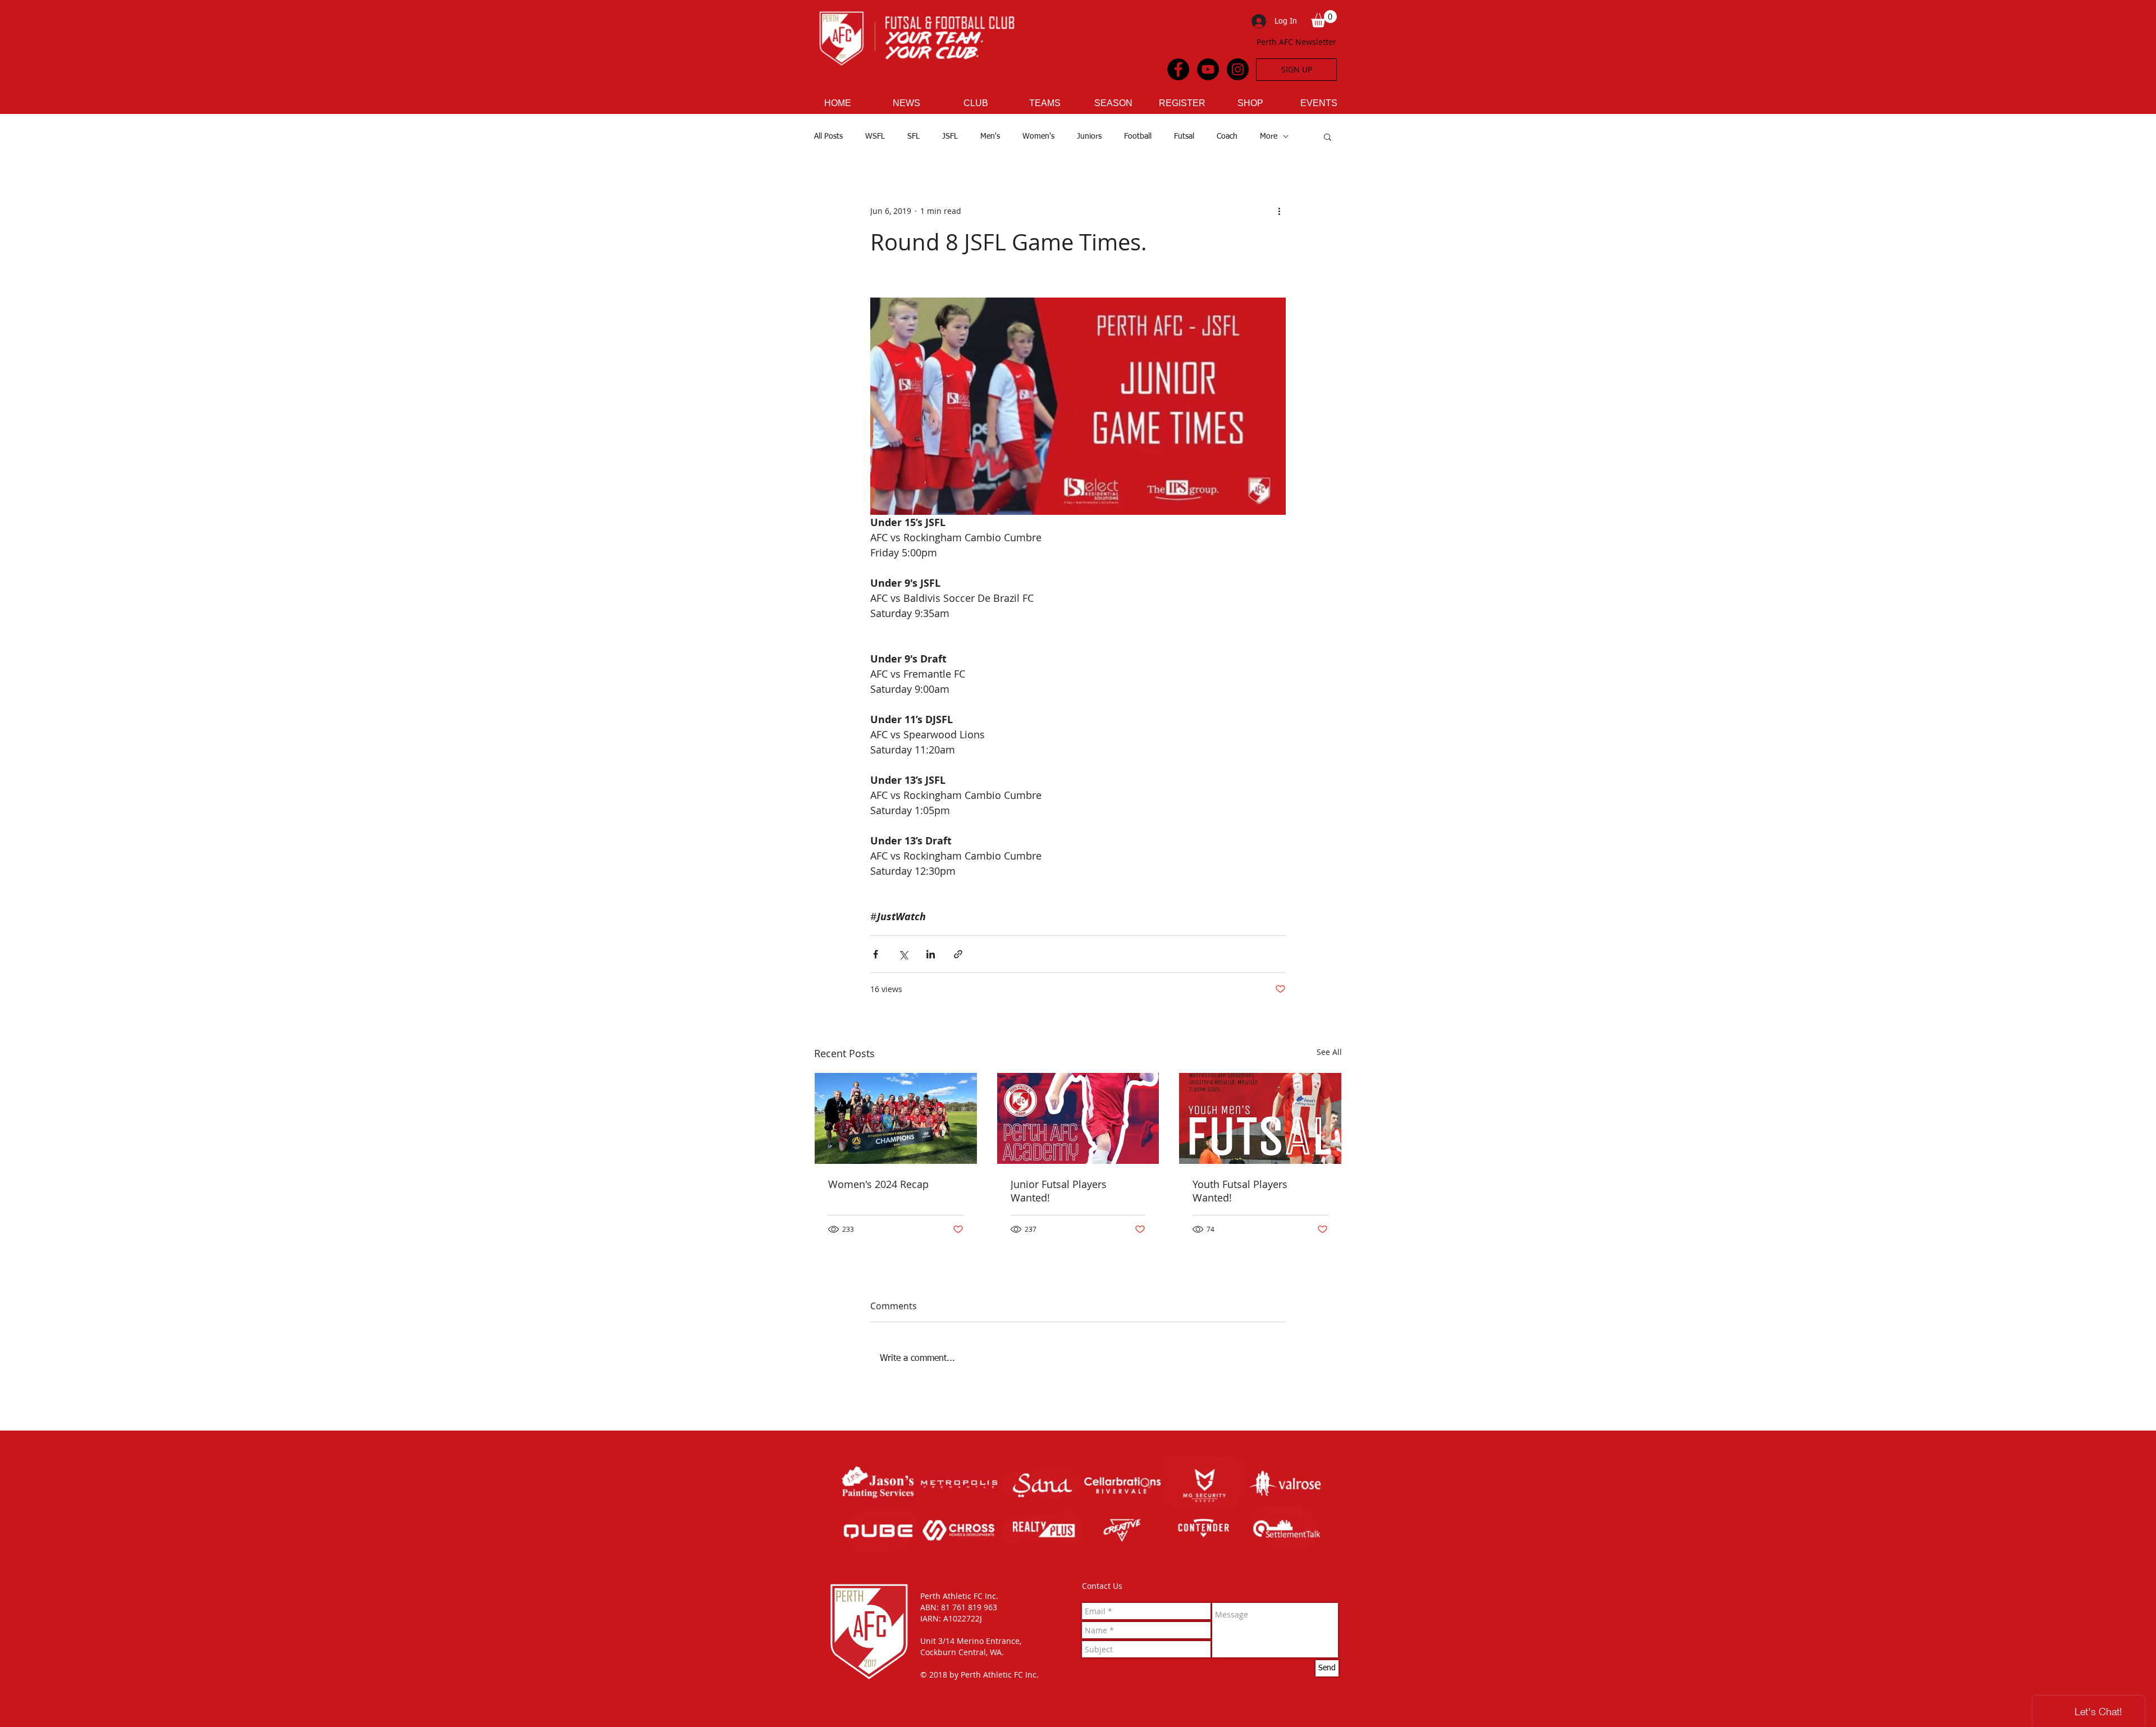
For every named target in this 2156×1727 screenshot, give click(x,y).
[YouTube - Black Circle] (1208, 69)
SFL (913, 136)
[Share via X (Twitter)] (903, 954)
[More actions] (1279, 211)
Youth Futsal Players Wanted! (1240, 1191)
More (1269, 136)
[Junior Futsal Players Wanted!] (1078, 1118)
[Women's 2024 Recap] (896, 1118)
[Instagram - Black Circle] (1238, 69)
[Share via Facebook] (876, 954)
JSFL (950, 136)
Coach (1227, 136)
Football (1138, 136)
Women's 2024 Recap (878, 1184)
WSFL (875, 136)
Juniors (1089, 136)
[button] (1324, 19)
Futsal (1184, 136)
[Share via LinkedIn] (931, 954)
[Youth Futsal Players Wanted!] (1260, 1118)
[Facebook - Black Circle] (1178, 69)
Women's (1038, 136)
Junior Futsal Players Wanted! (1059, 1191)
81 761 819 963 (969, 1607)
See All (1329, 1052)
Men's (990, 136)
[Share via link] (958, 954)
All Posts (828, 136)
